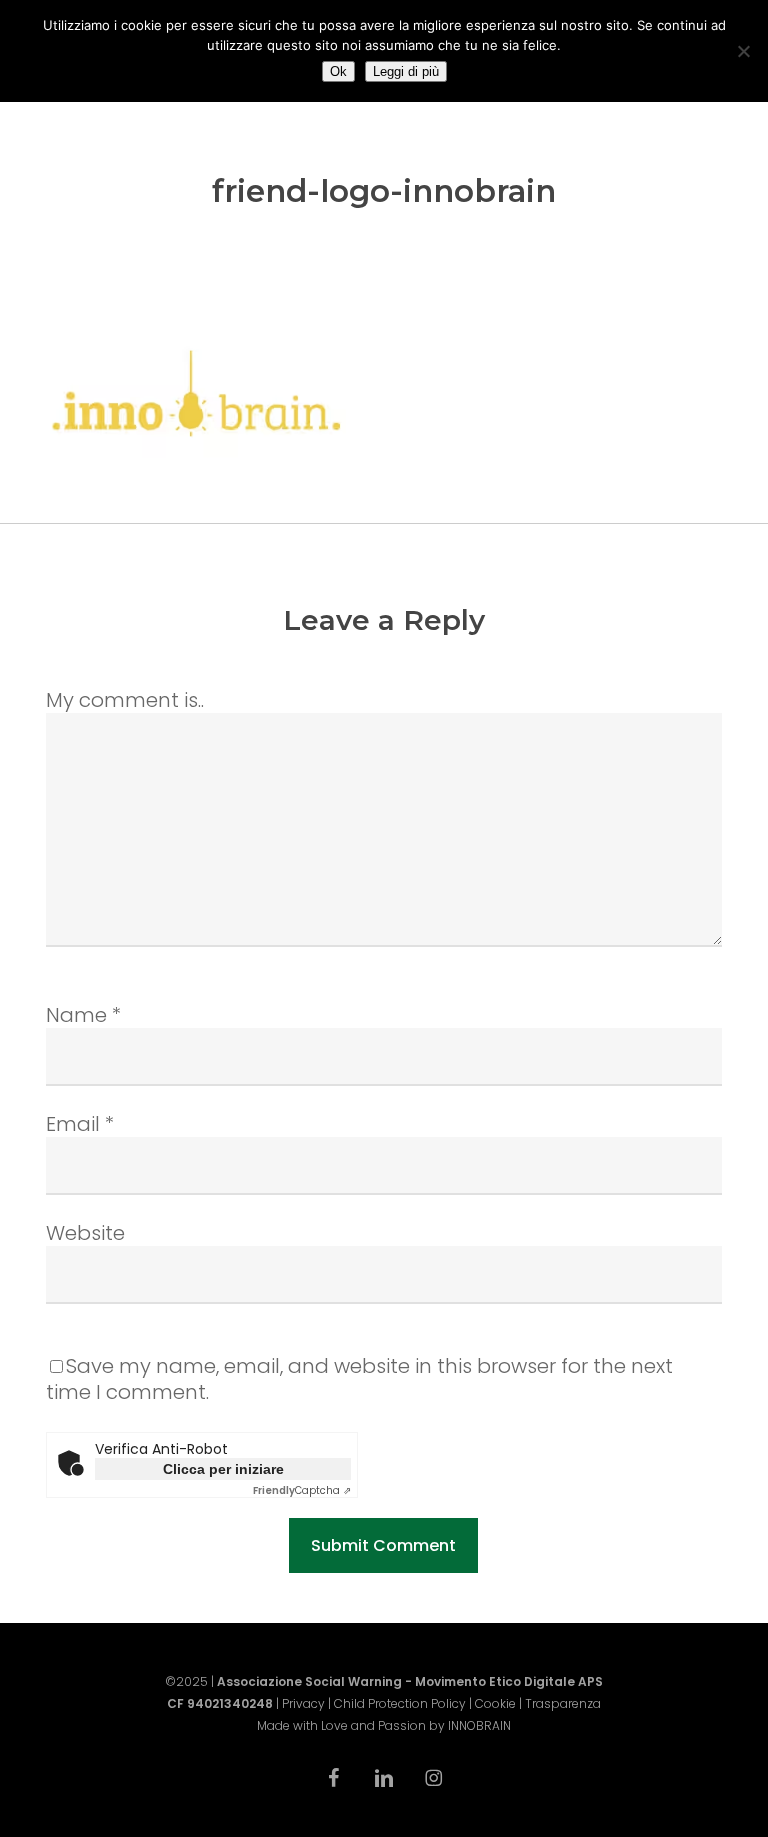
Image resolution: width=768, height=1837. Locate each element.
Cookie (495, 1703)
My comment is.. (125, 700)
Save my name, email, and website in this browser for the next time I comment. (359, 1379)
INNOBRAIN (479, 1725)
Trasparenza (563, 1703)
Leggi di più (406, 71)
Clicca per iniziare (223, 1469)
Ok (338, 71)
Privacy (303, 1703)
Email (80, 1124)
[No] (743, 51)
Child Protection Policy (400, 1703)
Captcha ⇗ (302, 1490)
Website (85, 1233)
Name (83, 1015)
